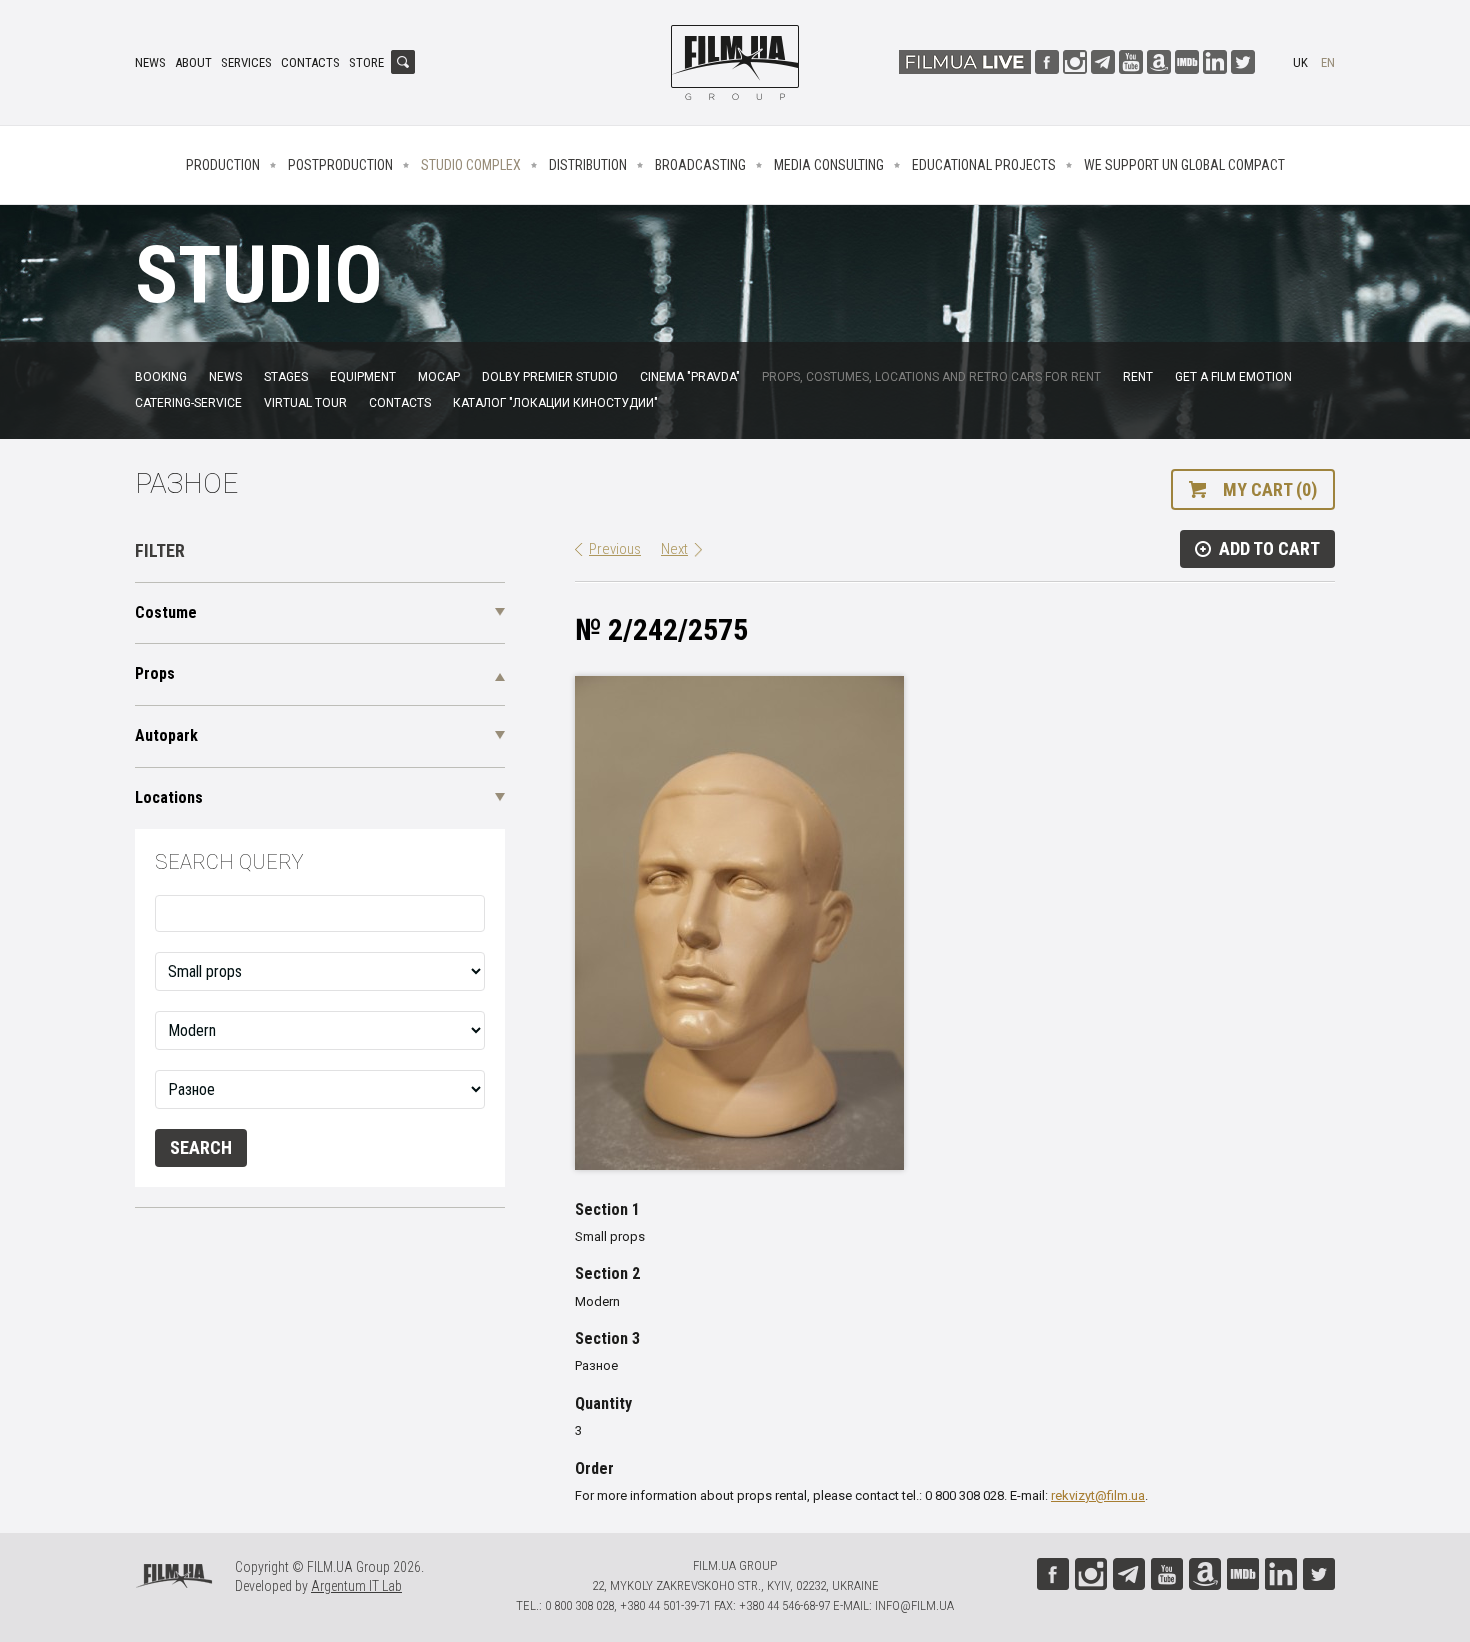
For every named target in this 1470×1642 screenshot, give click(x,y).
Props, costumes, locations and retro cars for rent (931, 377)
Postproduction (340, 165)
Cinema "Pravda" (690, 377)
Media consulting (829, 165)
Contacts (310, 62)
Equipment (363, 377)
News (150, 62)
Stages (286, 377)
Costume (166, 612)
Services (246, 62)
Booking (161, 377)
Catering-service (188, 403)
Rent (1138, 377)
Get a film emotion (1233, 377)
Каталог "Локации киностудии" (555, 403)
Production (223, 165)
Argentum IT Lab (356, 1586)
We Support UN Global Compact (1184, 165)
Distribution (588, 165)
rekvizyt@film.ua (1098, 1495)
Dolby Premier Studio (550, 377)
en (1328, 62)
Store (366, 62)
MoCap (439, 377)
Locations (169, 797)
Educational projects (984, 165)
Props (155, 673)
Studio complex (471, 165)
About (193, 62)
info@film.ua (914, 1605)
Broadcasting (700, 165)
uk (1300, 62)
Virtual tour (305, 403)
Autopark (166, 735)
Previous (615, 549)
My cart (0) (1270, 489)
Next (674, 549)
